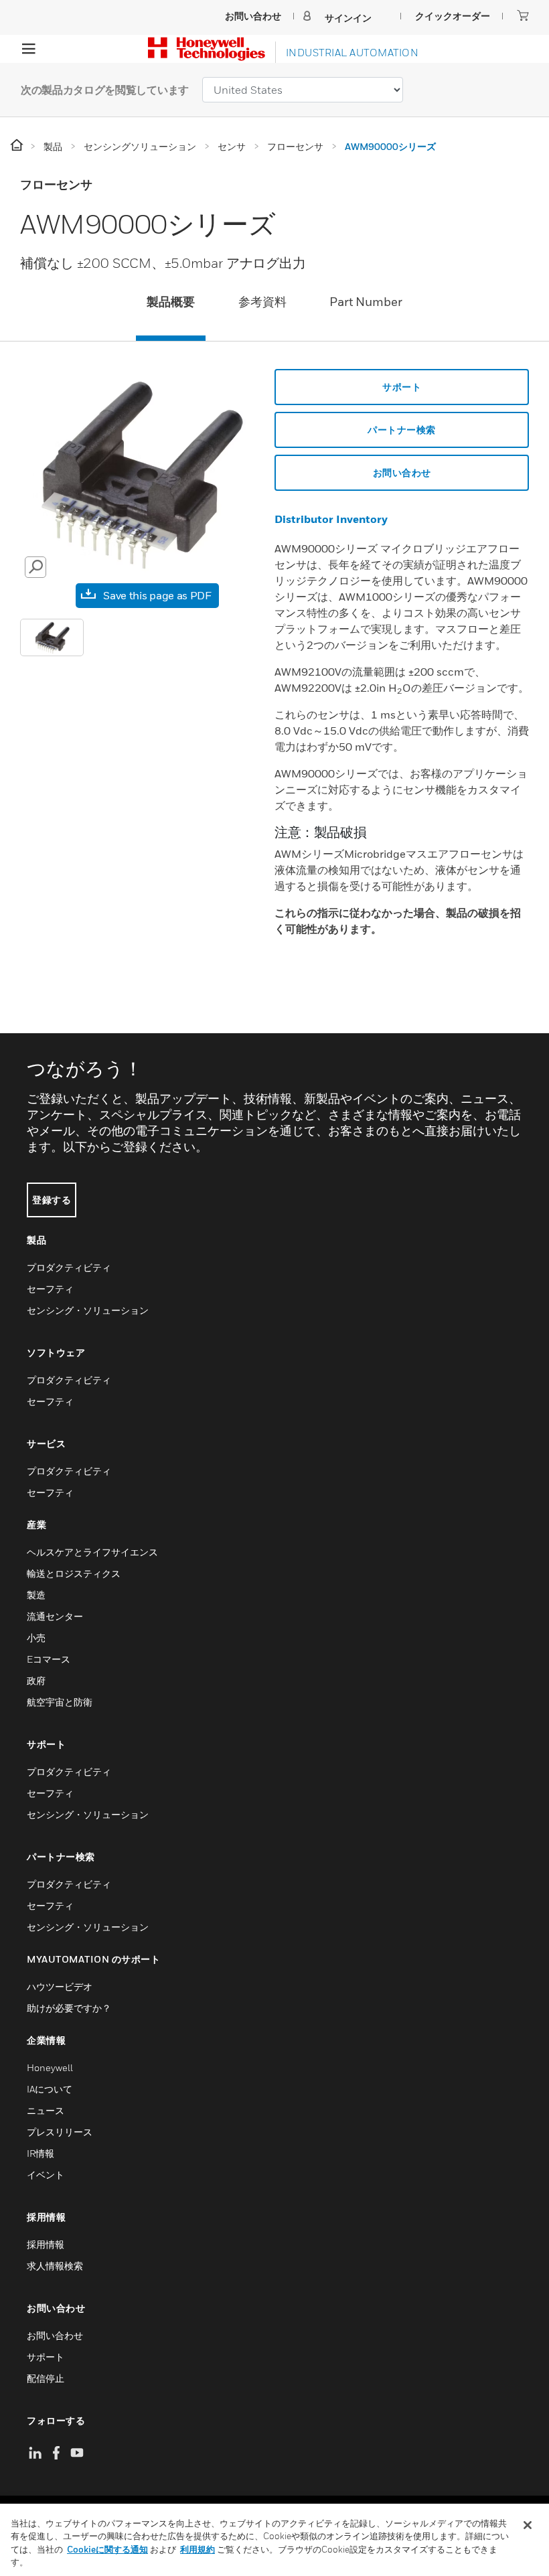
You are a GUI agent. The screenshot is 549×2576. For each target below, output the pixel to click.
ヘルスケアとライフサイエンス (92, 1552)
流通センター (55, 1616)
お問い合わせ (402, 472)
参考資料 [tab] (262, 302)
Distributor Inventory (331, 519)
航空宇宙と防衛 (60, 1702)
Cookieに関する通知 (107, 2549)
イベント (46, 2175)
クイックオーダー (453, 16)
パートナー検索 (402, 430)
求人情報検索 (55, 2266)
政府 (36, 1680)
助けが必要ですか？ (69, 2008)
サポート (402, 387)
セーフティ (50, 1289)
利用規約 (198, 2549)
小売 (36, 1638)
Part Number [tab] (366, 302)
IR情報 (41, 2153)
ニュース (46, 2110)
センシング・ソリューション (88, 1310)
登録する (52, 1200)
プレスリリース (60, 2132)
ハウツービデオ (60, 1986)
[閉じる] (528, 2525)
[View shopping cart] (523, 15)
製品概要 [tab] (171, 302)
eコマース (49, 1659)
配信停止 (46, 2378)
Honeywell (50, 2067)
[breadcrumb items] (18, 146)
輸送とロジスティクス (74, 1573)
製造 (36, 1595)
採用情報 (46, 2244)
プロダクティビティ (69, 1267)
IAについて (50, 2089)
